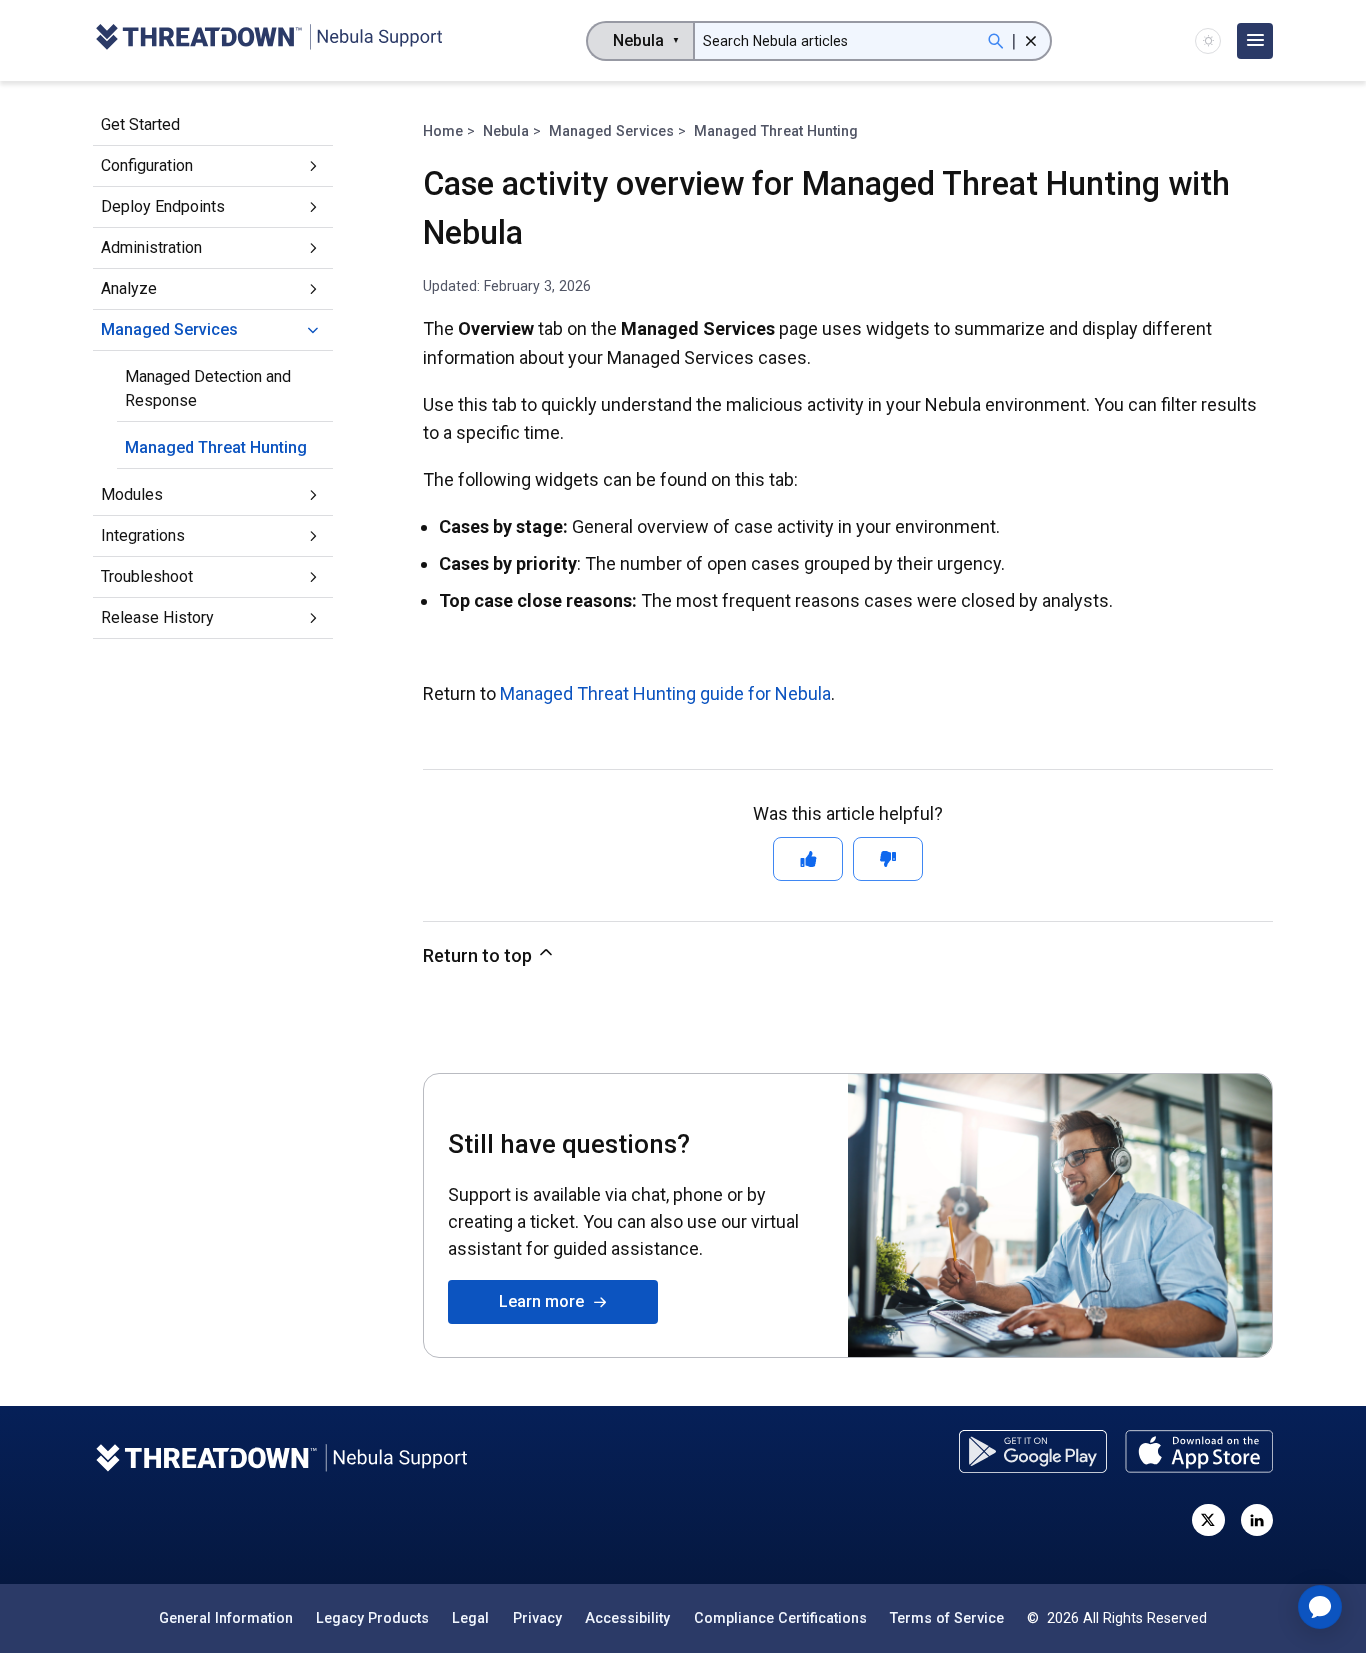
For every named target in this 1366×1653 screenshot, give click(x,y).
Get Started (140, 124)
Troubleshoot (147, 576)
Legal (470, 1618)
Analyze (129, 288)
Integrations (143, 535)
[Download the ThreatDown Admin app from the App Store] (1199, 1451)
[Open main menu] (1255, 41)
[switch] (1208, 41)
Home (443, 131)
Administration (151, 247)
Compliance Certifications (780, 1618)
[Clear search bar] (1031, 41)
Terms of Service (947, 1618)
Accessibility (627, 1618)
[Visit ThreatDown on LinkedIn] (1257, 1520)
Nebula (506, 131)
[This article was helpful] (808, 859)
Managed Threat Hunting (216, 447)
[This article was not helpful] (888, 859)
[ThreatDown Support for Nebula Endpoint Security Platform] (268, 40)
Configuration (147, 165)
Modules (132, 494)
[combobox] (640, 41)
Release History (157, 617)
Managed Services (169, 329)
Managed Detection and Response (208, 388)
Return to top (479, 955)
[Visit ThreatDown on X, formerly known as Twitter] (1208, 1520)
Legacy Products (372, 1618)
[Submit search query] (996, 41)
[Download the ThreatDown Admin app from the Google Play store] (1033, 1451)
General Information (226, 1618)
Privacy (537, 1618)
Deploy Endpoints (163, 206)
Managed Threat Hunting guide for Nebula (665, 693)
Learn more (545, 1301)
